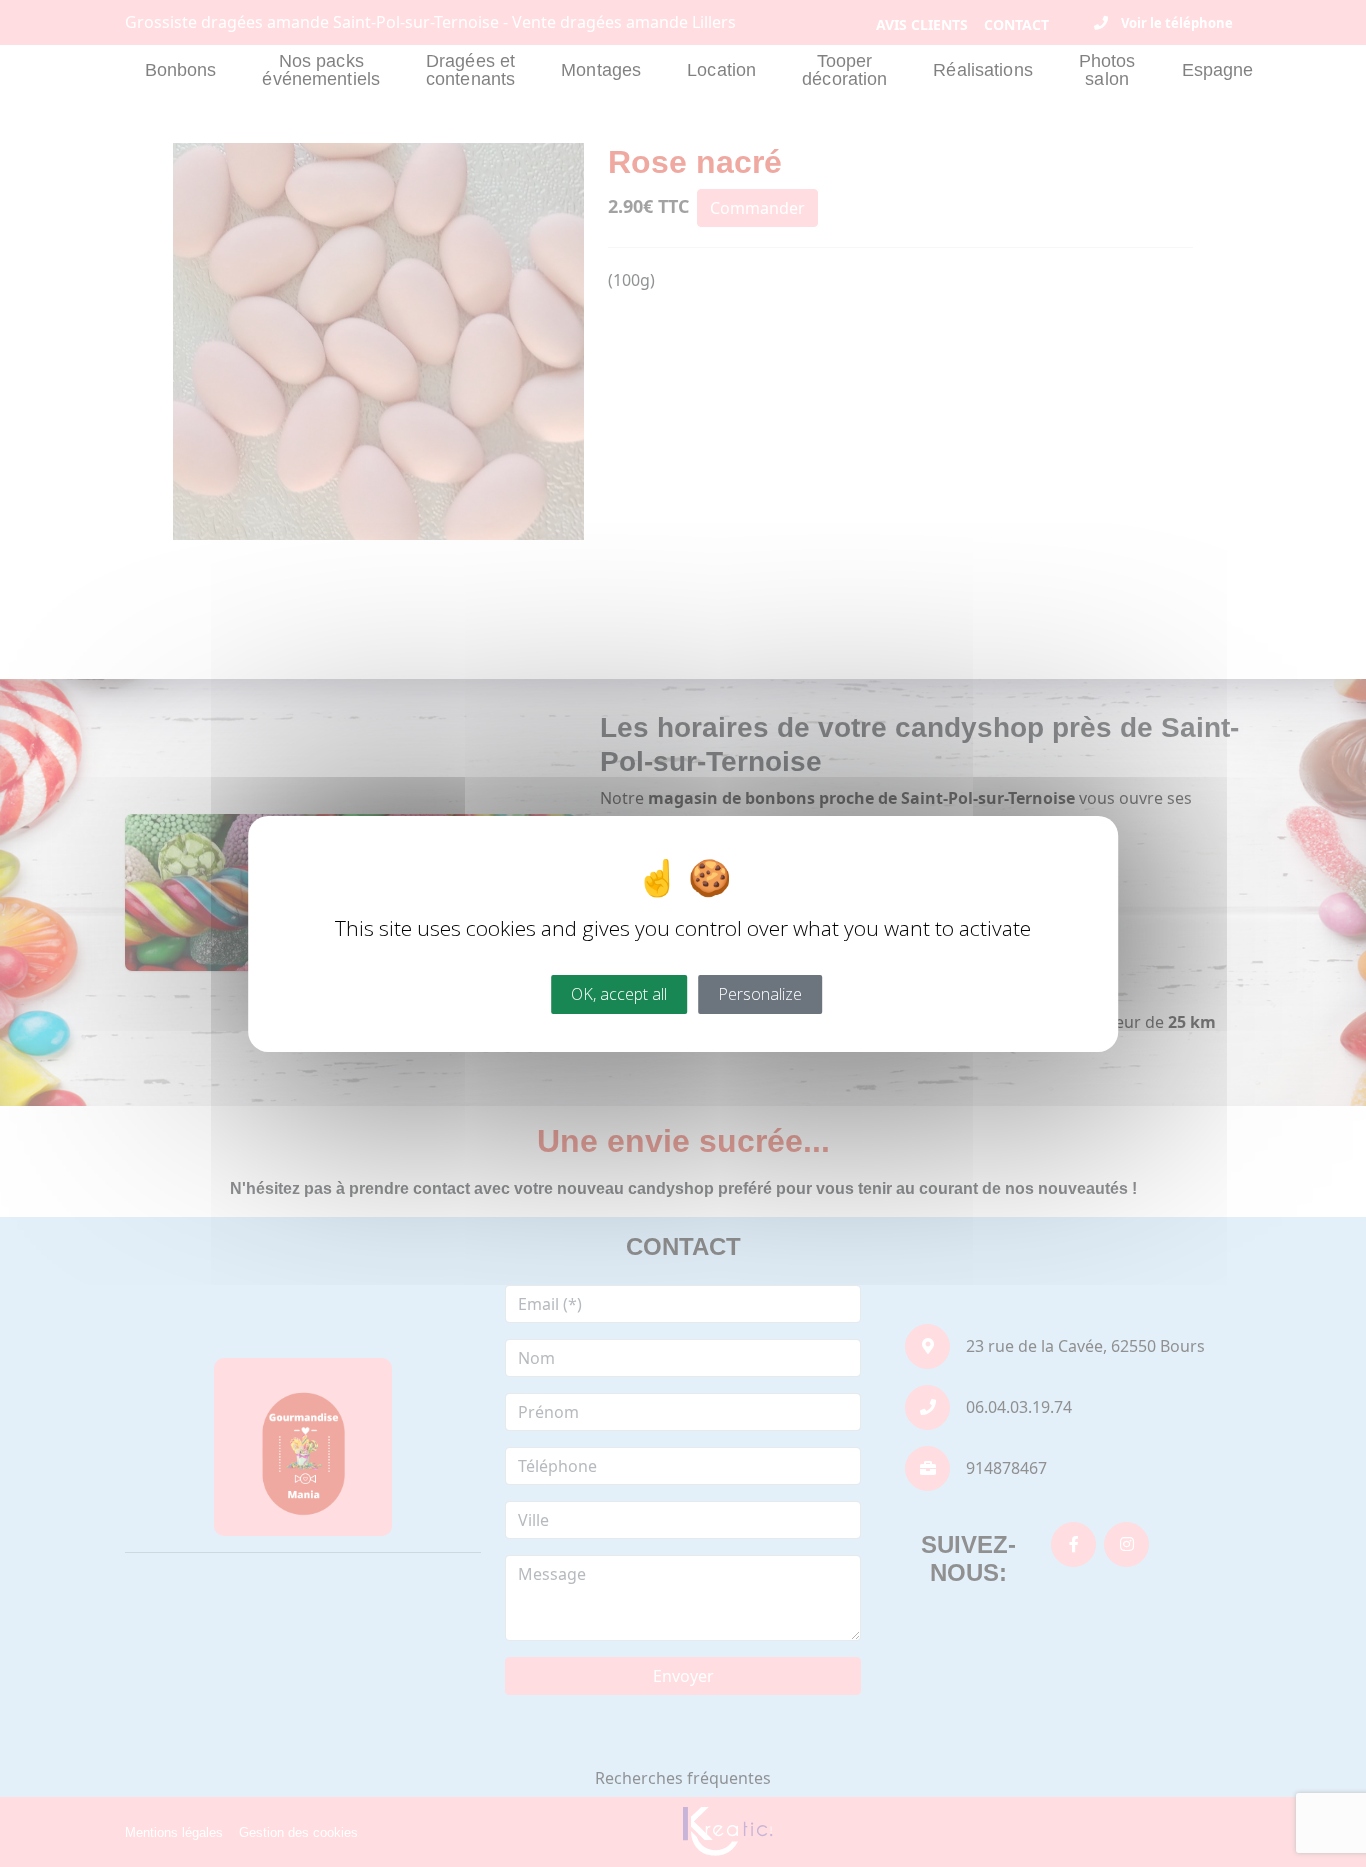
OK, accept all (619, 993)
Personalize (760, 993)
